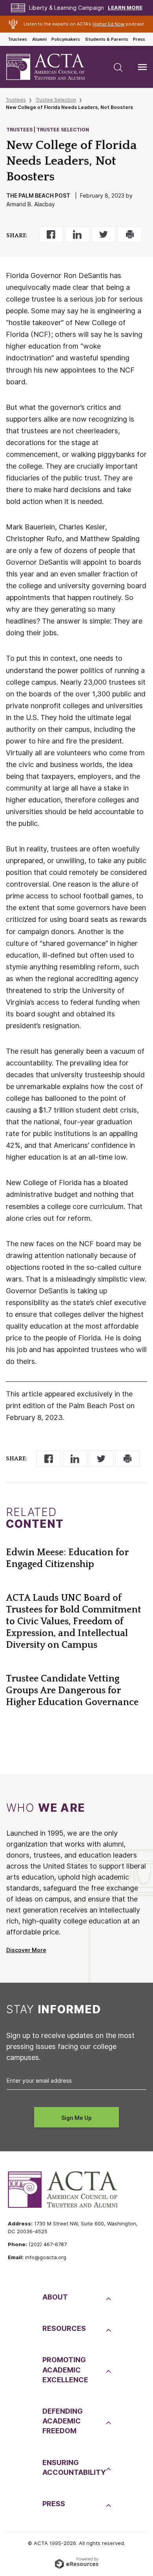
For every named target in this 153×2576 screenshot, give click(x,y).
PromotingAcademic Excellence (65, 2370)
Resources (64, 2328)
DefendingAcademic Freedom (63, 2421)
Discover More (26, 1950)
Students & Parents (107, 39)
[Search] (118, 67)
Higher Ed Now (108, 24)
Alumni (39, 39)
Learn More (125, 8)
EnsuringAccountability (73, 2467)
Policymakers (66, 39)
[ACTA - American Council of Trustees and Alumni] (52, 67)
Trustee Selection (56, 100)
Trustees (17, 39)
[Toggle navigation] (142, 67)
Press (139, 39)
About (55, 2297)
